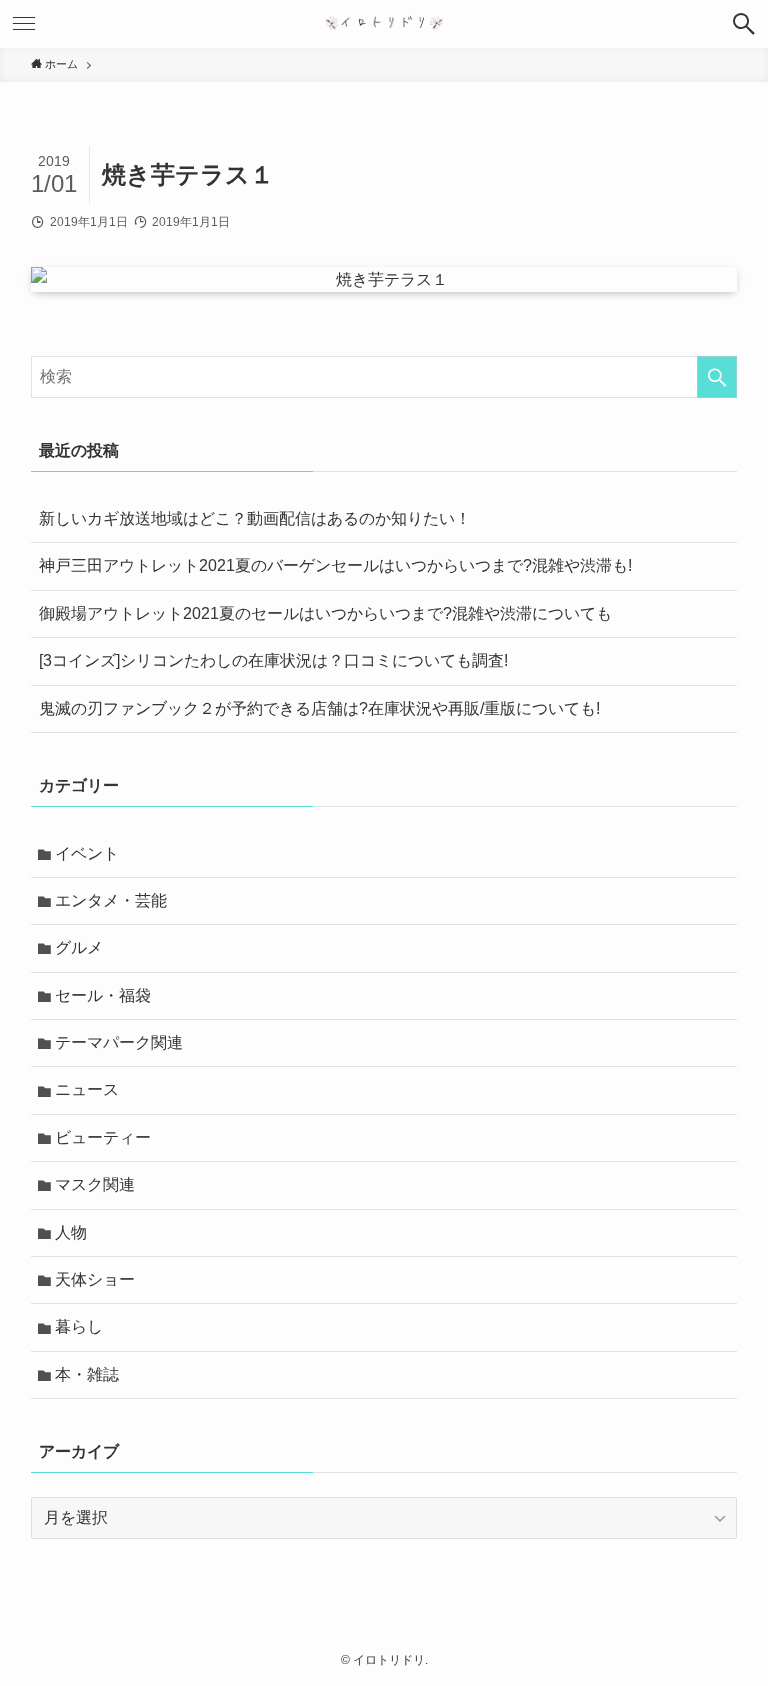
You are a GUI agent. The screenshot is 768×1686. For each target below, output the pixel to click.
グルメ (79, 947)
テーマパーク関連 (119, 1042)
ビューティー (103, 1137)
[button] (744, 24)
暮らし (79, 1326)
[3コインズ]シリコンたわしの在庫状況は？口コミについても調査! (273, 660)
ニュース (87, 1089)
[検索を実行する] (717, 377)
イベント (87, 853)
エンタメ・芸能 (111, 900)
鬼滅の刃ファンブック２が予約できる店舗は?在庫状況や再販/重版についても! (319, 708)
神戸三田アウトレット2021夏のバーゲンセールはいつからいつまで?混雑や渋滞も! (335, 565)
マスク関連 (95, 1184)
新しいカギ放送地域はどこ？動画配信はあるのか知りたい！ (255, 518)
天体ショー (95, 1279)
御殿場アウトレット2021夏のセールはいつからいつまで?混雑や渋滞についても (325, 613)
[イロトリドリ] (384, 24)
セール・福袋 (103, 995)
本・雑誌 (87, 1374)
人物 (71, 1232)
